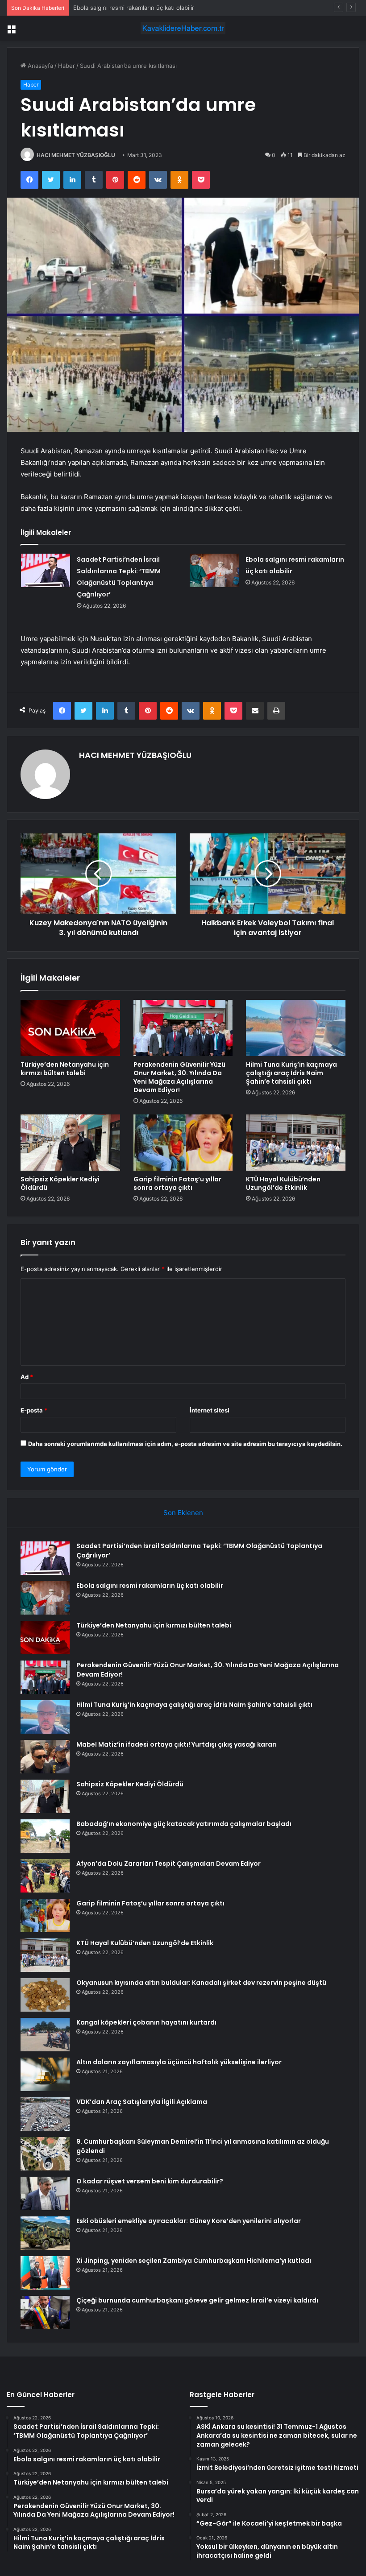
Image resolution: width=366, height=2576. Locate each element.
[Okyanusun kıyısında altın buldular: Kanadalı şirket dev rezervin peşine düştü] (45, 1995)
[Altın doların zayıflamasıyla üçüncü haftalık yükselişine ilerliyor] (45, 2074)
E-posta (34, 1410)
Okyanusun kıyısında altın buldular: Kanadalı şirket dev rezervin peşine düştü (201, 1983)
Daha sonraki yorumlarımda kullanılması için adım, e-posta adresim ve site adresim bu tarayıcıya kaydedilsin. (185, 1444)
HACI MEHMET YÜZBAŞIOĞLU (76, 155)
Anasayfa (40, 66)
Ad (27, 1377)
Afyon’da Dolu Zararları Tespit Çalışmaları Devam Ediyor (168, 1864)
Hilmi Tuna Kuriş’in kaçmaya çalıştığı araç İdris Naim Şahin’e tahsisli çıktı (291, 1073)
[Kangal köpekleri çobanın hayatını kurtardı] (45, 2035)
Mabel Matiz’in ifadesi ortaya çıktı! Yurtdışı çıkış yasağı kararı (177, 1744)
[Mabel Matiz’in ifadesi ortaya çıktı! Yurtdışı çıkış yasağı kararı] (45, 1757)
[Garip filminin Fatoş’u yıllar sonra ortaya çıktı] (183, 1143)
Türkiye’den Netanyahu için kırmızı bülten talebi (138, 8)
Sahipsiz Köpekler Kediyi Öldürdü (60, 1183)
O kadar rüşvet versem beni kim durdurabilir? (150, 2181)
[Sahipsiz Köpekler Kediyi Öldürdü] (70, 1143)
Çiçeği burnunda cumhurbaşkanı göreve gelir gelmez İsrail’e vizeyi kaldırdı (197, 2300)
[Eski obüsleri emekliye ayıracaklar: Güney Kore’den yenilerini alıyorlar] (45, 2233)
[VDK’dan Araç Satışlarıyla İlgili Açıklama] (45, 2114)
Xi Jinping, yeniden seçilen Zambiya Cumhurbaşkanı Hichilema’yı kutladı (194, 2261)
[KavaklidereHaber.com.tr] (183, 28)
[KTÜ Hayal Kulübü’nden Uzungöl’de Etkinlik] (296, 1143)
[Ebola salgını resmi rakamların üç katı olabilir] (214, 570)
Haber (67, 66)
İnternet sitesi (210, 1410)
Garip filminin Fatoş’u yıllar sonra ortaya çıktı (177, 1183)
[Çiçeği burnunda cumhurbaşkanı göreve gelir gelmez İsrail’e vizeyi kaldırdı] (45, 2313)
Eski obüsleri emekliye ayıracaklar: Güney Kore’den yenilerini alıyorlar (189, 2221)
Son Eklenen (183, 1513)
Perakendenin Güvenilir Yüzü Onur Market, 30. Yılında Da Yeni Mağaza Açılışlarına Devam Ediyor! (179, 1077)
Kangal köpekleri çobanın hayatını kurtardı (146, 2022)
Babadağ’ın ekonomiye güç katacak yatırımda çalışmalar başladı (184, 1824)
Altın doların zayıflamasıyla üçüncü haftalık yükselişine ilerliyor (179, 2062)
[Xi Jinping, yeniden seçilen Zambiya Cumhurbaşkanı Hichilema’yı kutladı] (45, 2273)
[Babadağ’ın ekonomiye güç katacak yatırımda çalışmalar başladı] (45, 1836)
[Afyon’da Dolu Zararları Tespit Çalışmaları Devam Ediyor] (45, 1876)
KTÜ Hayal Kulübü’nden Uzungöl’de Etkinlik (283, 1183)
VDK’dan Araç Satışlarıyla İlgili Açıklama (142, 2102)
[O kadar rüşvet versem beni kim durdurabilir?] (45, 2193)
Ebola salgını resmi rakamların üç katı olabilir (150, 1586)
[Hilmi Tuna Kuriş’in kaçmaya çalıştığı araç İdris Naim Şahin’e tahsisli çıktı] (296, 1028)
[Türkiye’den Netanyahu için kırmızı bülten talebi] (70, 1028)
